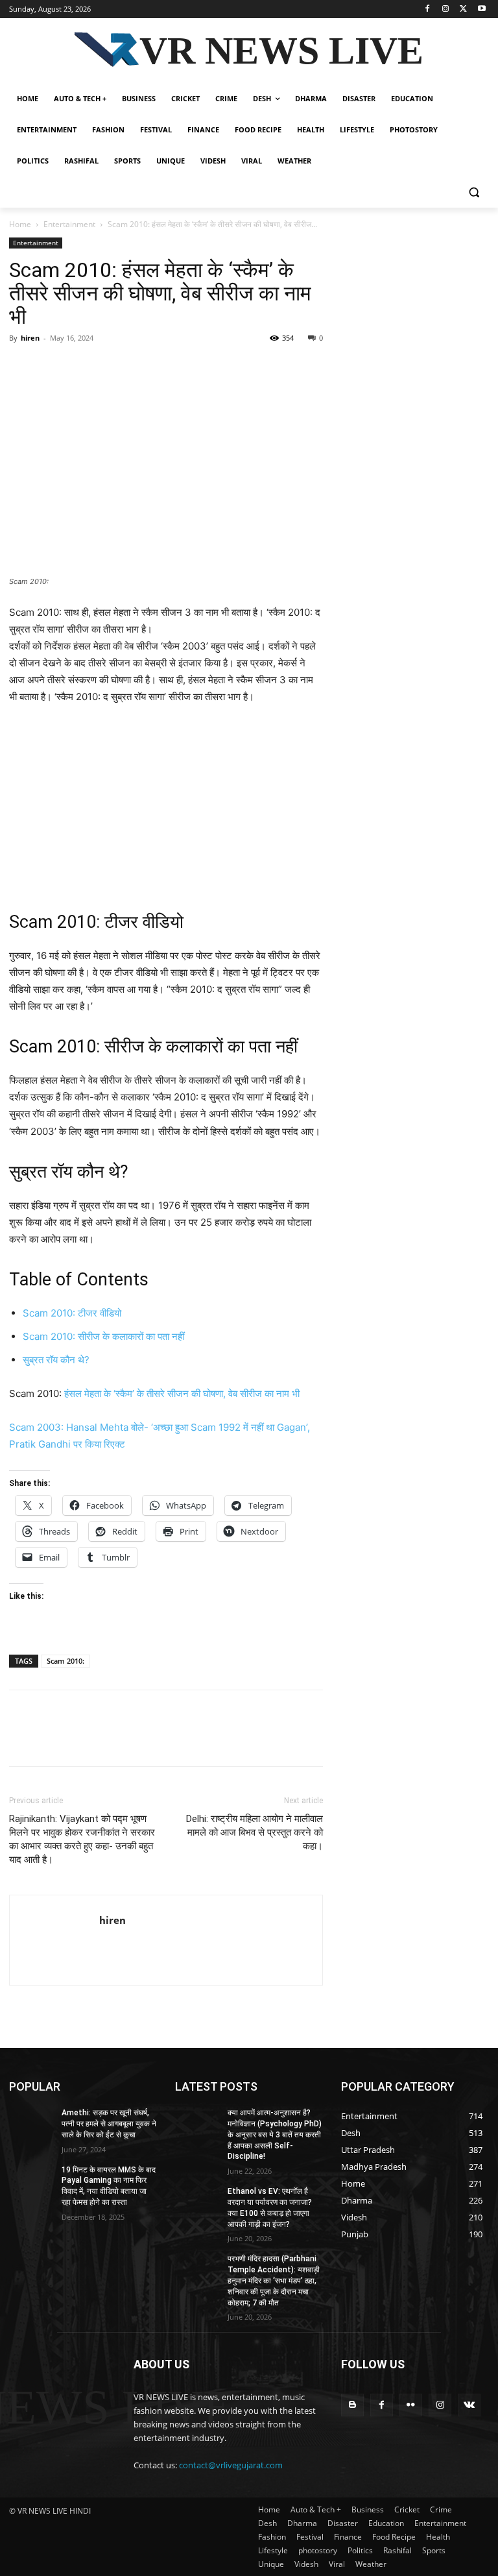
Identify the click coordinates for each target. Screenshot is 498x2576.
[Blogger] (352, 2405)
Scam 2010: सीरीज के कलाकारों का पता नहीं (103, 1336)
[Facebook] (428, 9)
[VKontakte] (469, 2405)
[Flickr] (411, 2405)
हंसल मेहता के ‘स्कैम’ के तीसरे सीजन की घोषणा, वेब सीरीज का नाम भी (182, 1393)
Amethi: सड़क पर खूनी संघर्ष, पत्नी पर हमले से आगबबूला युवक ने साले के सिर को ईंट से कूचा (109, 2124)
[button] (474, 192)
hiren (30, 338)
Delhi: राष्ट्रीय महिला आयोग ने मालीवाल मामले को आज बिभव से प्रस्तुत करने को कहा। (255, 1832)
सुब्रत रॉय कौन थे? (56, 1360)
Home (20, 224)
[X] (463, 9)
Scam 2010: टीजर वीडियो (72, 1313)
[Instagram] (446, 9)
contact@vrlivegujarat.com (231, 2465)
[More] (142, 367)
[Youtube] (481, 9)
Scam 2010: (65, 1661)
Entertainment (69, 224)
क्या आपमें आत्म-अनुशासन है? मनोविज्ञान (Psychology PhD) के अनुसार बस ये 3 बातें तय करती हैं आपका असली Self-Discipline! (275, 2134)
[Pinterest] (82, 367)
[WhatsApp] (112, 367)
